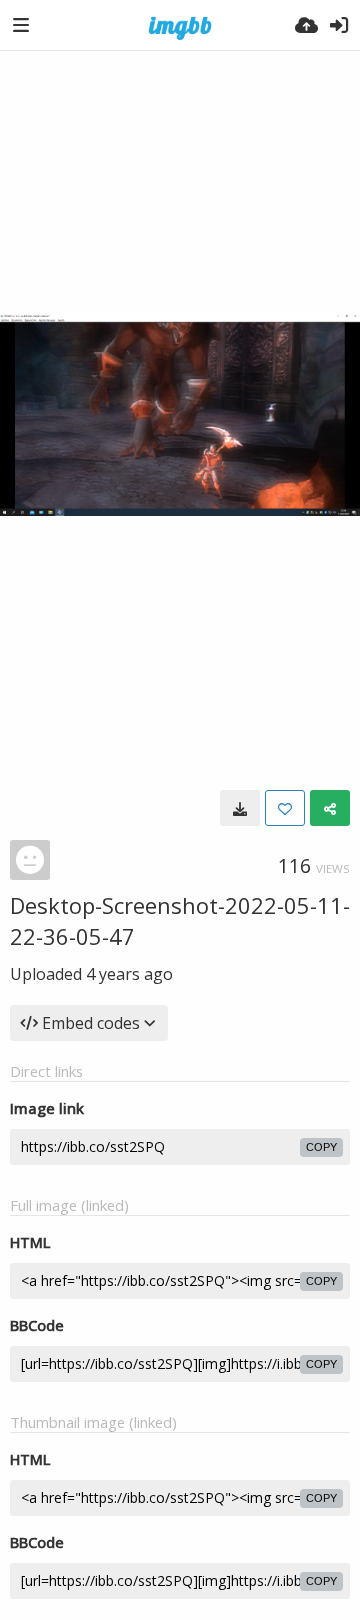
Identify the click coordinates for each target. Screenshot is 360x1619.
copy (321, 1147)
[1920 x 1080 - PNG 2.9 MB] (240, 808)
